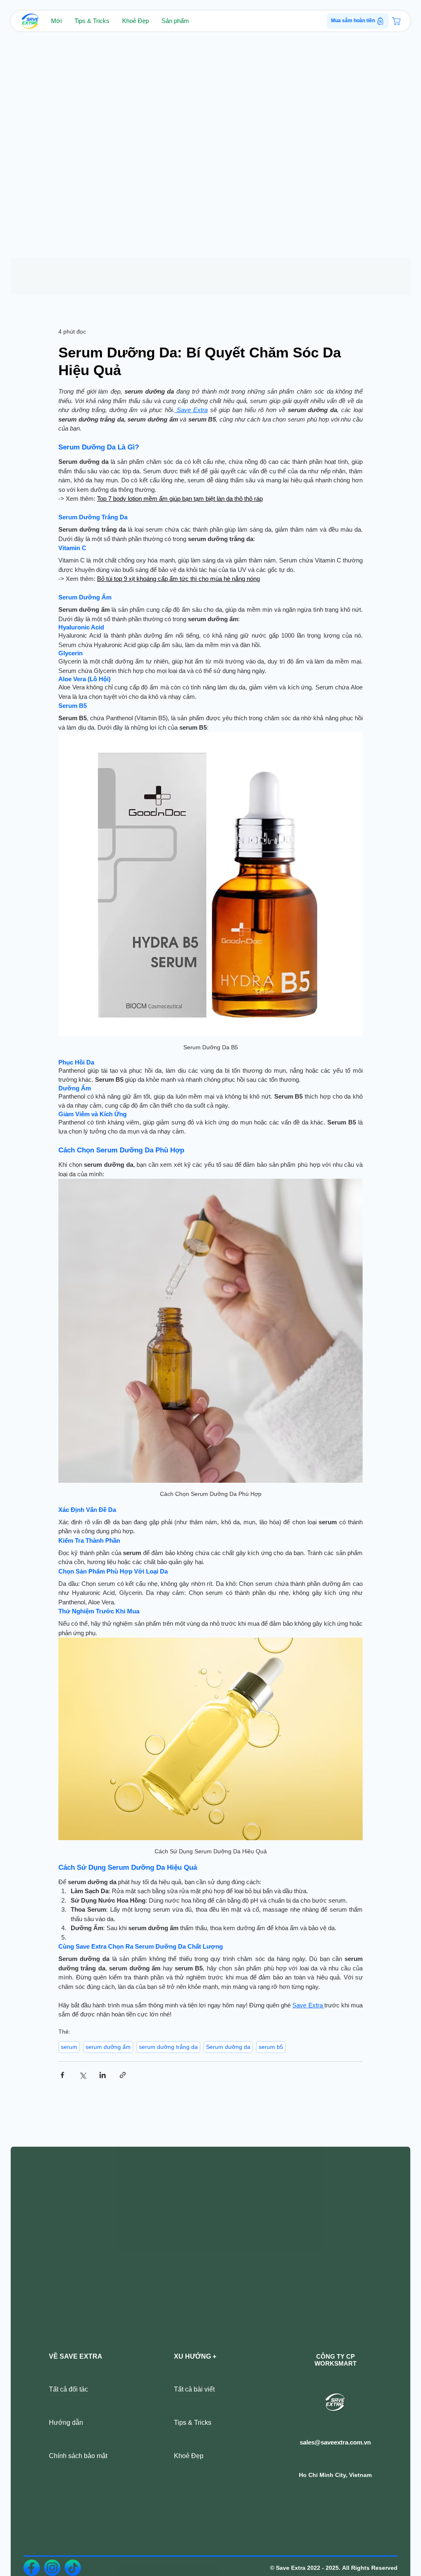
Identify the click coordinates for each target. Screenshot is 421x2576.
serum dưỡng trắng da (168, 2047)
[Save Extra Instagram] (52, 2567)
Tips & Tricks (193, 2422)
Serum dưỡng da (228, 2047)
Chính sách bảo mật (78, 2455)
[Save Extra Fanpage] (32, 2567)
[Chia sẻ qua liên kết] (123, 2075)
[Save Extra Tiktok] (73, 2567)
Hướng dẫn (66, 2422)
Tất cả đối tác (68, 2388)
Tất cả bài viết (194, 2388)
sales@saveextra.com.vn (335, 2441)
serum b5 (271, 2047)
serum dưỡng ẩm (108, 2047)
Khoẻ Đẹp (189, 2455)
